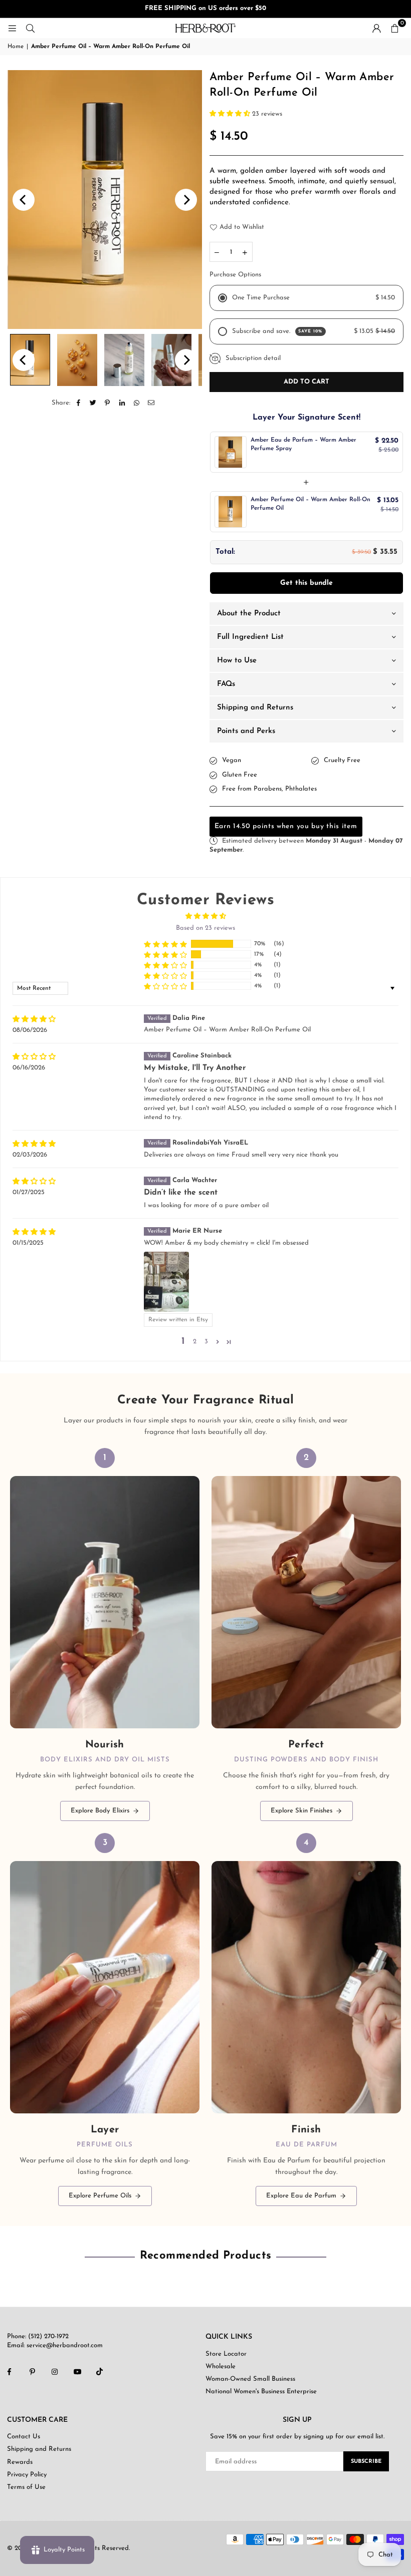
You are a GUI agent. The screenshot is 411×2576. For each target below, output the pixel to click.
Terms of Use (26, 2487)
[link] (105, 1634)
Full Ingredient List (250, 637)
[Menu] (12, 28)
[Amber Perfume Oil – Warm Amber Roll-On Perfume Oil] (77, 360)
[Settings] (376, 28)
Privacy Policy (27, 2475)
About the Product (249, 614)
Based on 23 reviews (205, 928)
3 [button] (206, 1342)
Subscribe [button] (366, 2462)
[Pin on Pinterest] (108, 403)
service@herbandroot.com (64, 2345)
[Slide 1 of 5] (105, 200)
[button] (394, 28)
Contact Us (24, 2437)
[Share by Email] (151, 403)
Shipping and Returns (255, 708)
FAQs (226, 684)
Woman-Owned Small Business (250, 2379)
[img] (34, 1019)
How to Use (237, 661)
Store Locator (226, 2354)
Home (16, 47)
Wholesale (221, 2366)
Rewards (20, 2462)
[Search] (30, 28)
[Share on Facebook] (78, 403)
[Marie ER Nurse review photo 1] (166, 1282)
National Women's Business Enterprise (261, 2391)
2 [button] (195, 1342)
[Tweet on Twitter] (93, 403)
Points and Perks (246, 731)
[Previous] (24, 200)
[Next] (186, 200)
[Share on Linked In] (122, 403)
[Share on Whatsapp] (137, 403)
